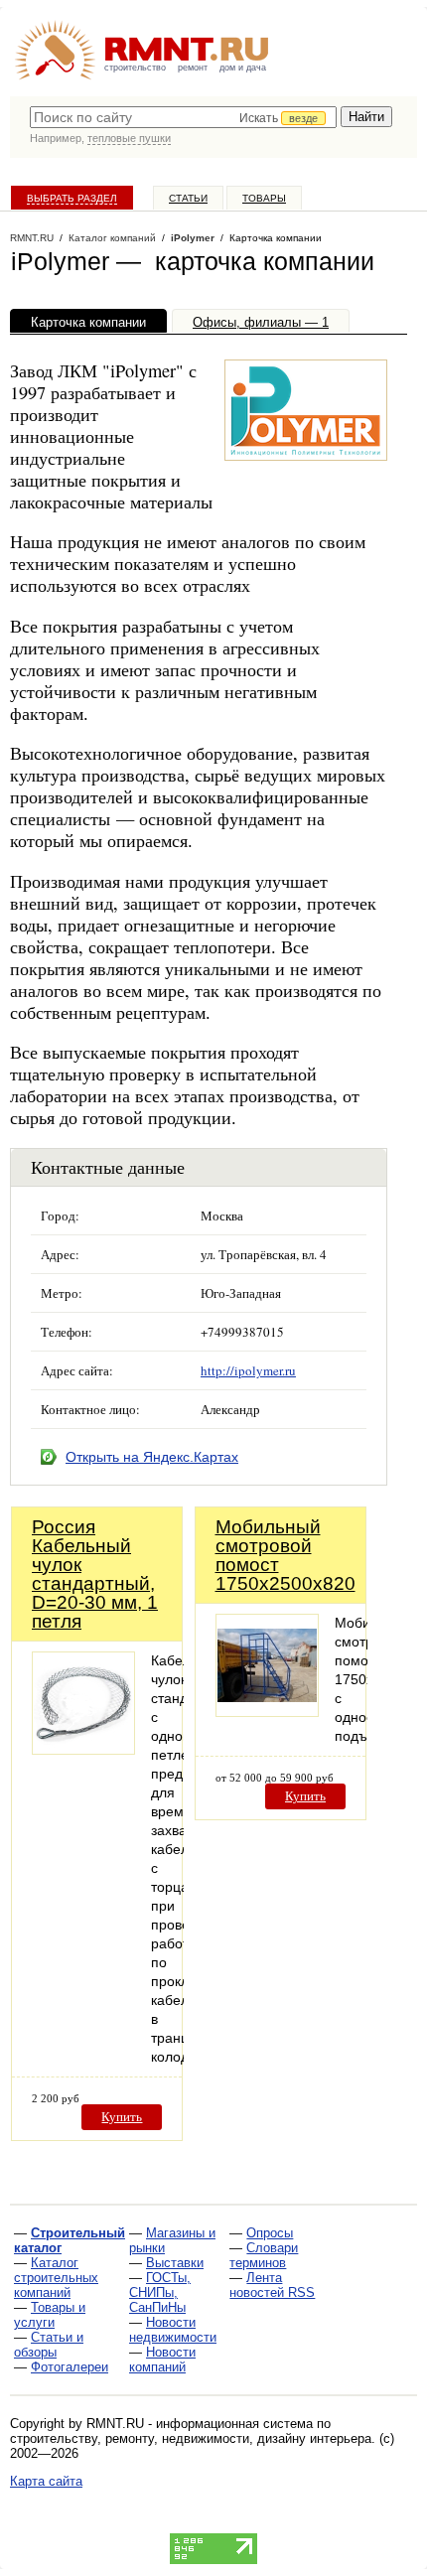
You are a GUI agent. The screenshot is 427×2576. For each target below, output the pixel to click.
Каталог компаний (112, 238)
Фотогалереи (70, 2367)
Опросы (270, 2233)
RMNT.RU (32, 238)
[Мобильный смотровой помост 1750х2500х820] (267, 1712)
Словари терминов (264, 2255)
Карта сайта (46, 2481)
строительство (135, 68)
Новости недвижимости (173, 2330)
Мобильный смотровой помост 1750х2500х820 (285, 1555)
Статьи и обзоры (49, 2345)
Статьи (188, 198)
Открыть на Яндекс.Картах (152, 1457)
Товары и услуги (50, 2315)
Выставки (175, 2263)
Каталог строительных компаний (56, 2278)
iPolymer (193, 238)
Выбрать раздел (72, 198)
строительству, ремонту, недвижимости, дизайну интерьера (191, 2438)
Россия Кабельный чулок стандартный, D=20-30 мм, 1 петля (95, 1574)
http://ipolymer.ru (248, 1370)
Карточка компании (88, 322)
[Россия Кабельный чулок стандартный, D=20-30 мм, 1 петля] (83, 1749)
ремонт (193, 68)
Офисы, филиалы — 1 (261, 322)
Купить (122, 2117)
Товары (264, 198)
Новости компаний (162, 2360)
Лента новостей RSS (272, 2285)
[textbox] (183, 117)
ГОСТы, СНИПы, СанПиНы (160, 2292)
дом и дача (243, 68)
